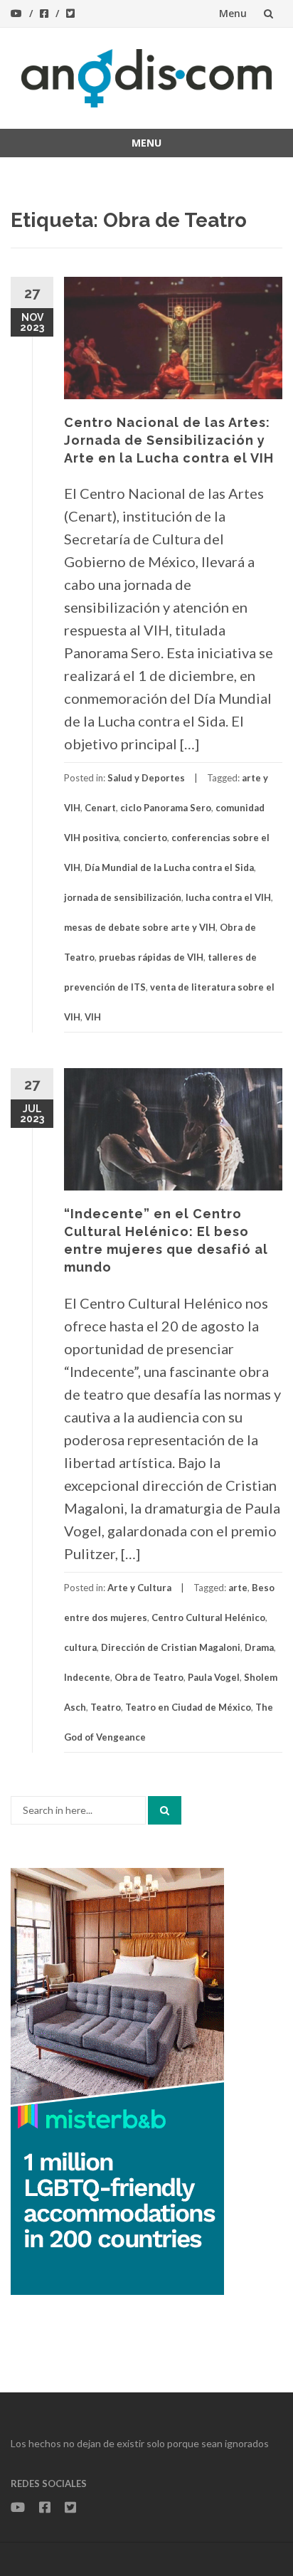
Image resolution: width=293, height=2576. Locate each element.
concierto (145, 838)
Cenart (100, 808)
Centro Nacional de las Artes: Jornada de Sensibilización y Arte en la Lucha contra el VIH (169, 440)
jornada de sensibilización (123, 897)
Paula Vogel (214, 1677)
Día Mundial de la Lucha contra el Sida (169, 867)
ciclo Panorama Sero (166, 808)
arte (238, 1588)
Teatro (106, 1707)
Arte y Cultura (139, 1588)
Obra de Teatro (149, 1677)
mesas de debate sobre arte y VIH (140, 927)
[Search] (165, 1810)
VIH (93, 1017)
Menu (233, 13)
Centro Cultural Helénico (208, 1617)
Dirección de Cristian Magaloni (171, 1647)
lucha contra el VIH (228, 897)
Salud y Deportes (146, 778)
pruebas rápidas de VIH (151, 957)
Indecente (87, 1677)
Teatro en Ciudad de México (188, 1707)
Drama (259, 1647)
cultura (80, 1647)
